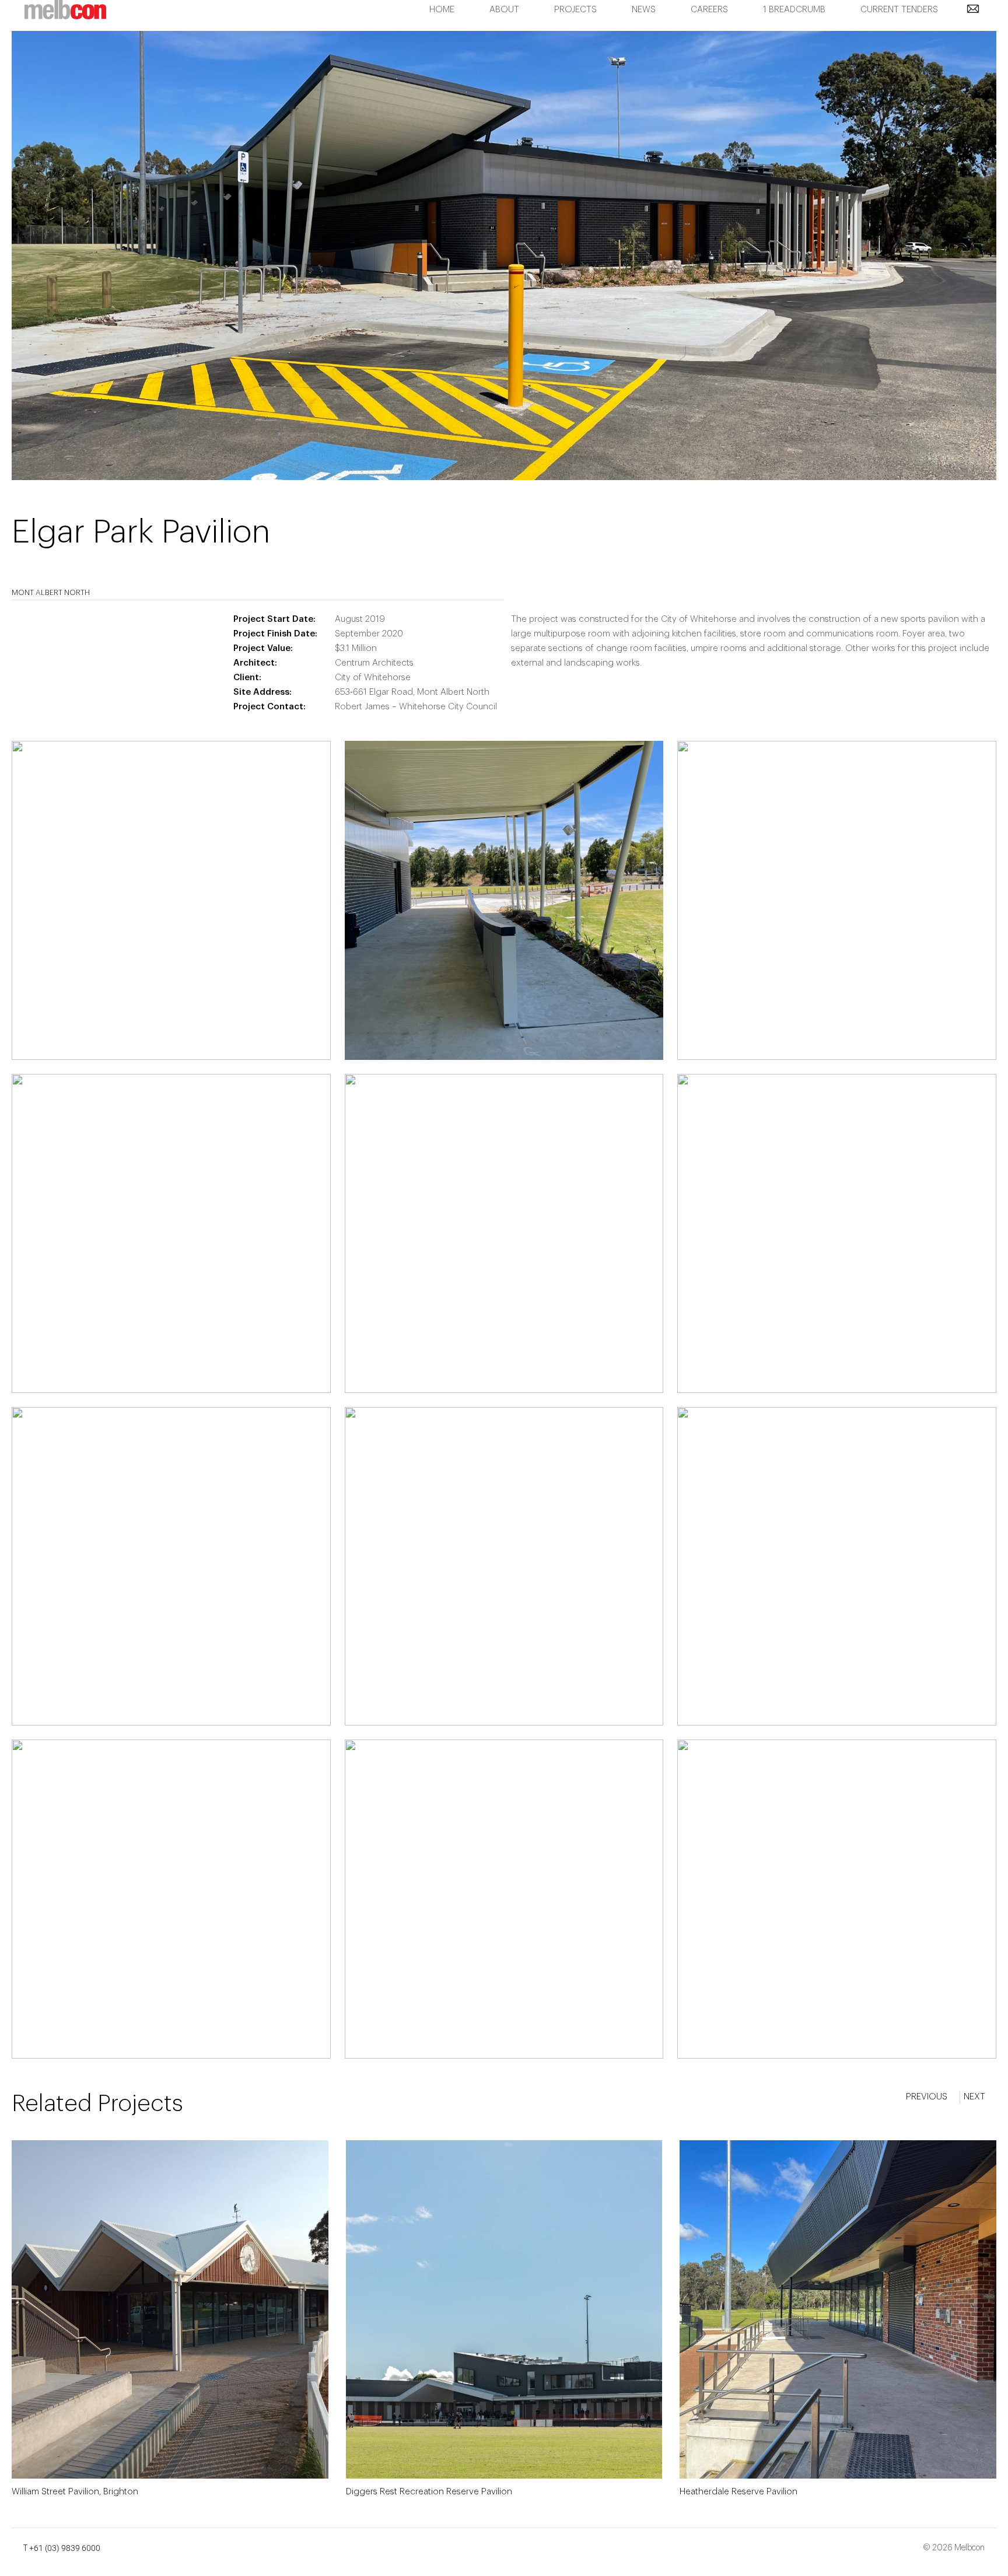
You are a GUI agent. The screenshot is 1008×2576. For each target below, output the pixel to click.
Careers (709, 10)
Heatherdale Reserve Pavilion (738, 2492)
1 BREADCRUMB (794, 10)
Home (442, 10)
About (504, 10)
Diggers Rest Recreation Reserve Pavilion (429, 2492)
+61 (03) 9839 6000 (65, 2548)
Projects (575, 10)
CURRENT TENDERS (899, 10)
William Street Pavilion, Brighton (75, 2492)
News (644, 10)
